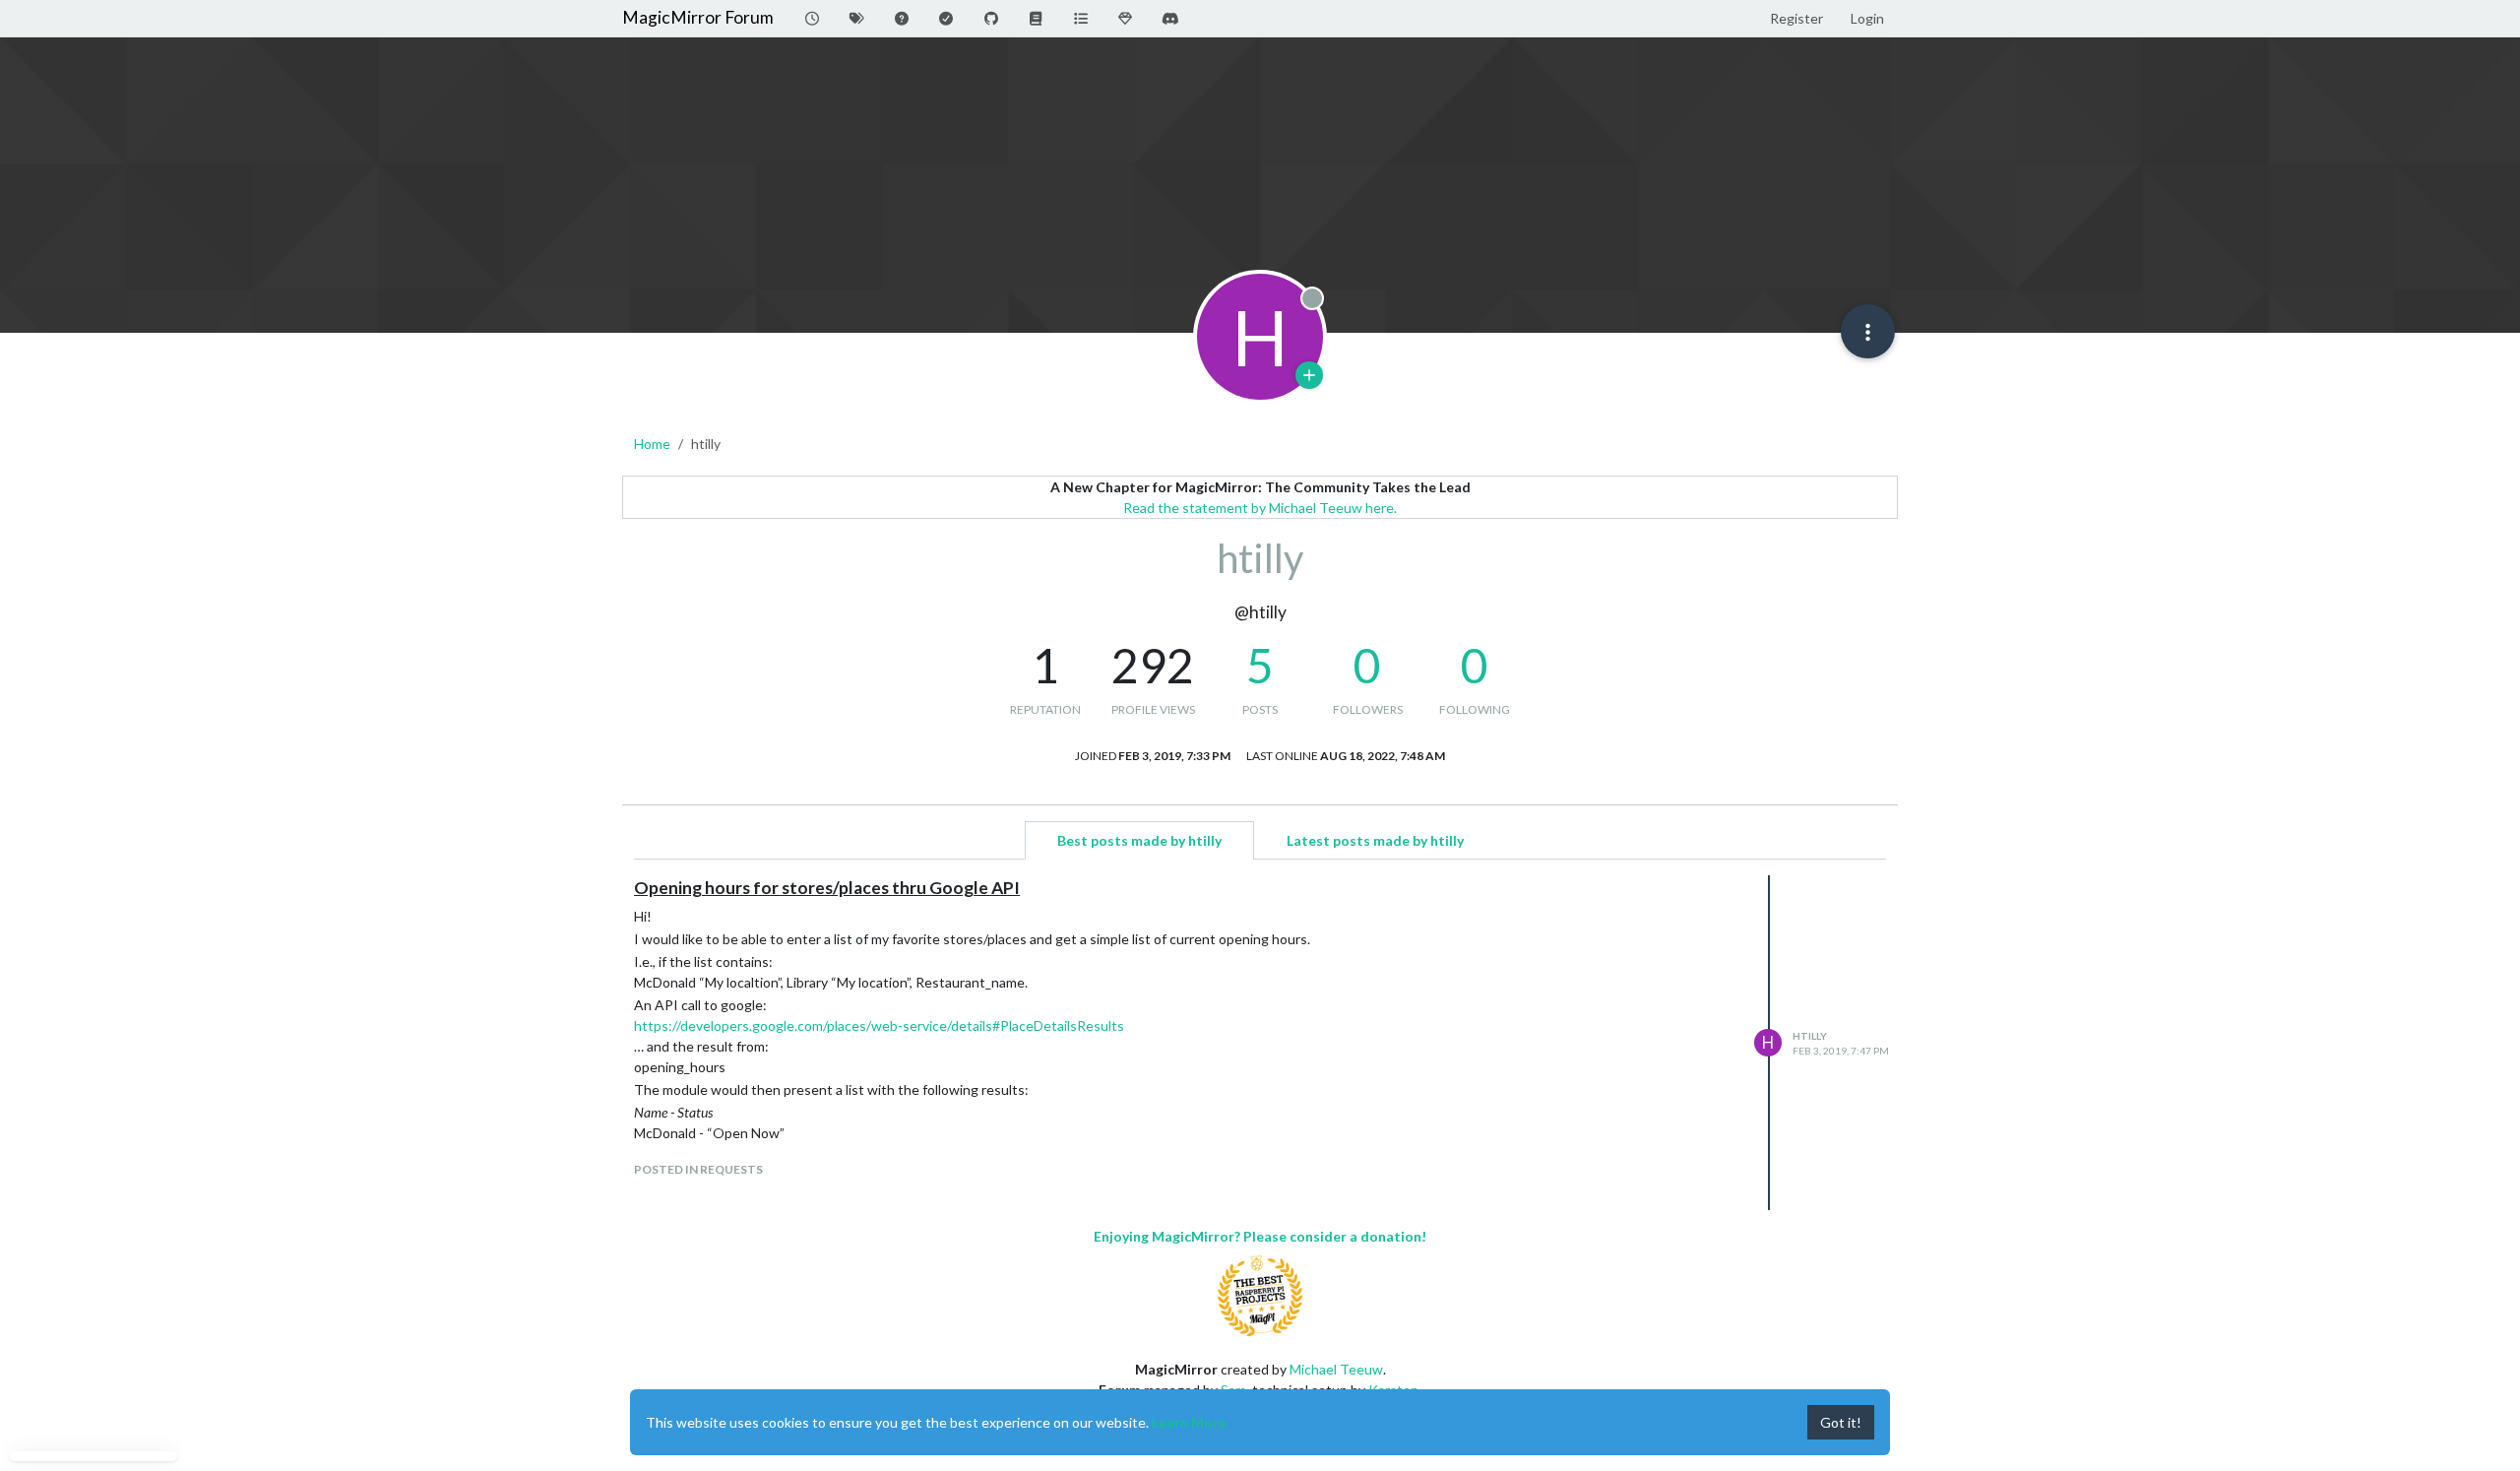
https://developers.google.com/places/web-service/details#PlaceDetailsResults (879, 1025)
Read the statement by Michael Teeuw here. (1260, 508)
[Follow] (1309, 375)
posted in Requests (698, 1169)
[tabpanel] (1260, 1043)
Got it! (1841, 1422)
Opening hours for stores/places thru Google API (827, 888)
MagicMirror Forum (698, 17)
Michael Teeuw (1336, 1369)
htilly (1810, 1036)
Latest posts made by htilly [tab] (1375, 840)
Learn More (1189, 1422)
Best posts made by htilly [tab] (1139, 840)
